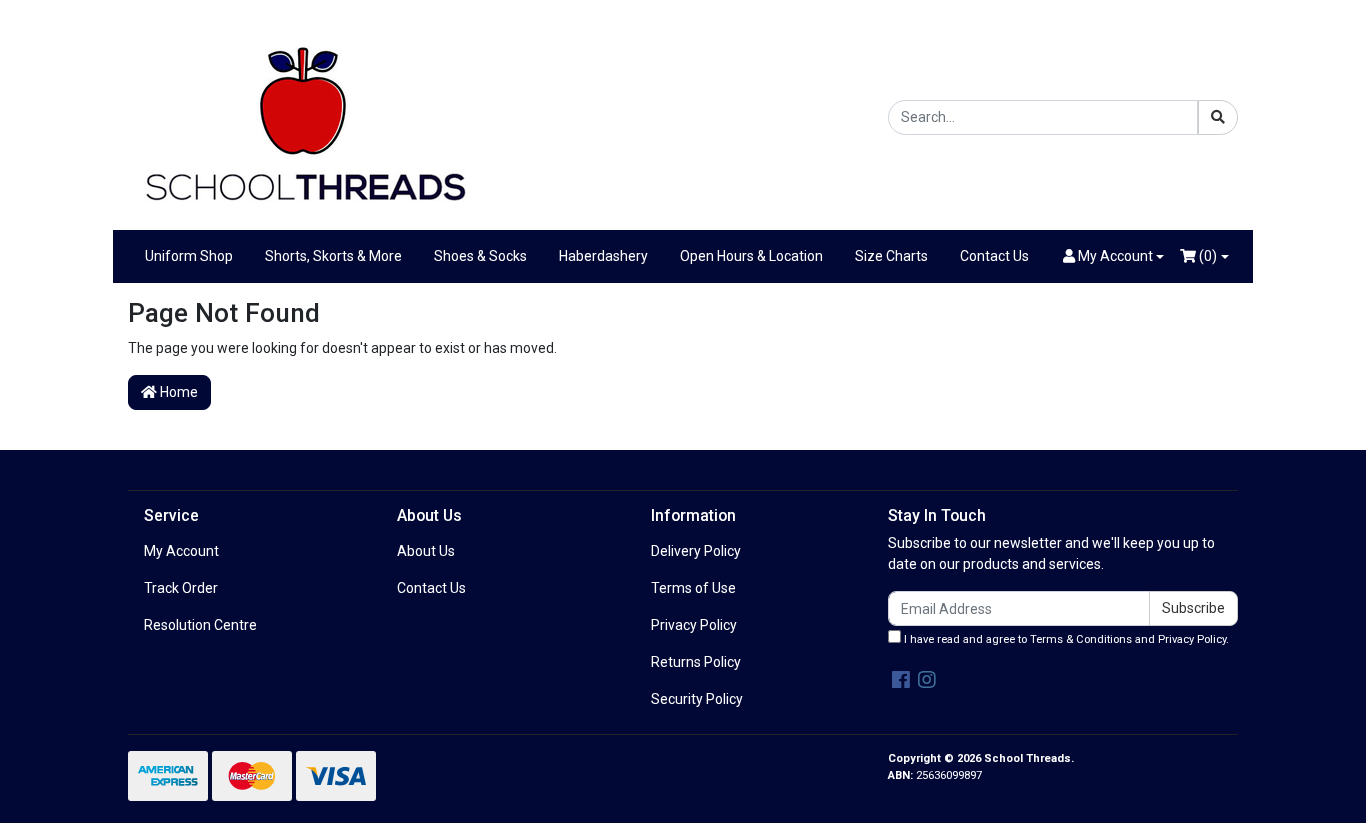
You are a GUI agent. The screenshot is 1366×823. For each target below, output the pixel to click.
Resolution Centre (200, 625)
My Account (181, 551)
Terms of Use (693, 588)
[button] (1114, 256)
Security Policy (697, 699)
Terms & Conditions (1081, 639)
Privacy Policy (694, 625)
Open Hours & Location (751, 256)
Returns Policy (696, 662)
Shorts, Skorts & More (333, 256)
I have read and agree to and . (1065, 639)
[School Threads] (303, 116)
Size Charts (891, 256)
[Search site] (1218, 117)
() (1206, 256)
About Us (426, 551)
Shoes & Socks (480, 256)
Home (177, 392)
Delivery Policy (696, 551)
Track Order (181, 588)
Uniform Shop (189, 256)
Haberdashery (603, 256)
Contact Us (994, 256)
